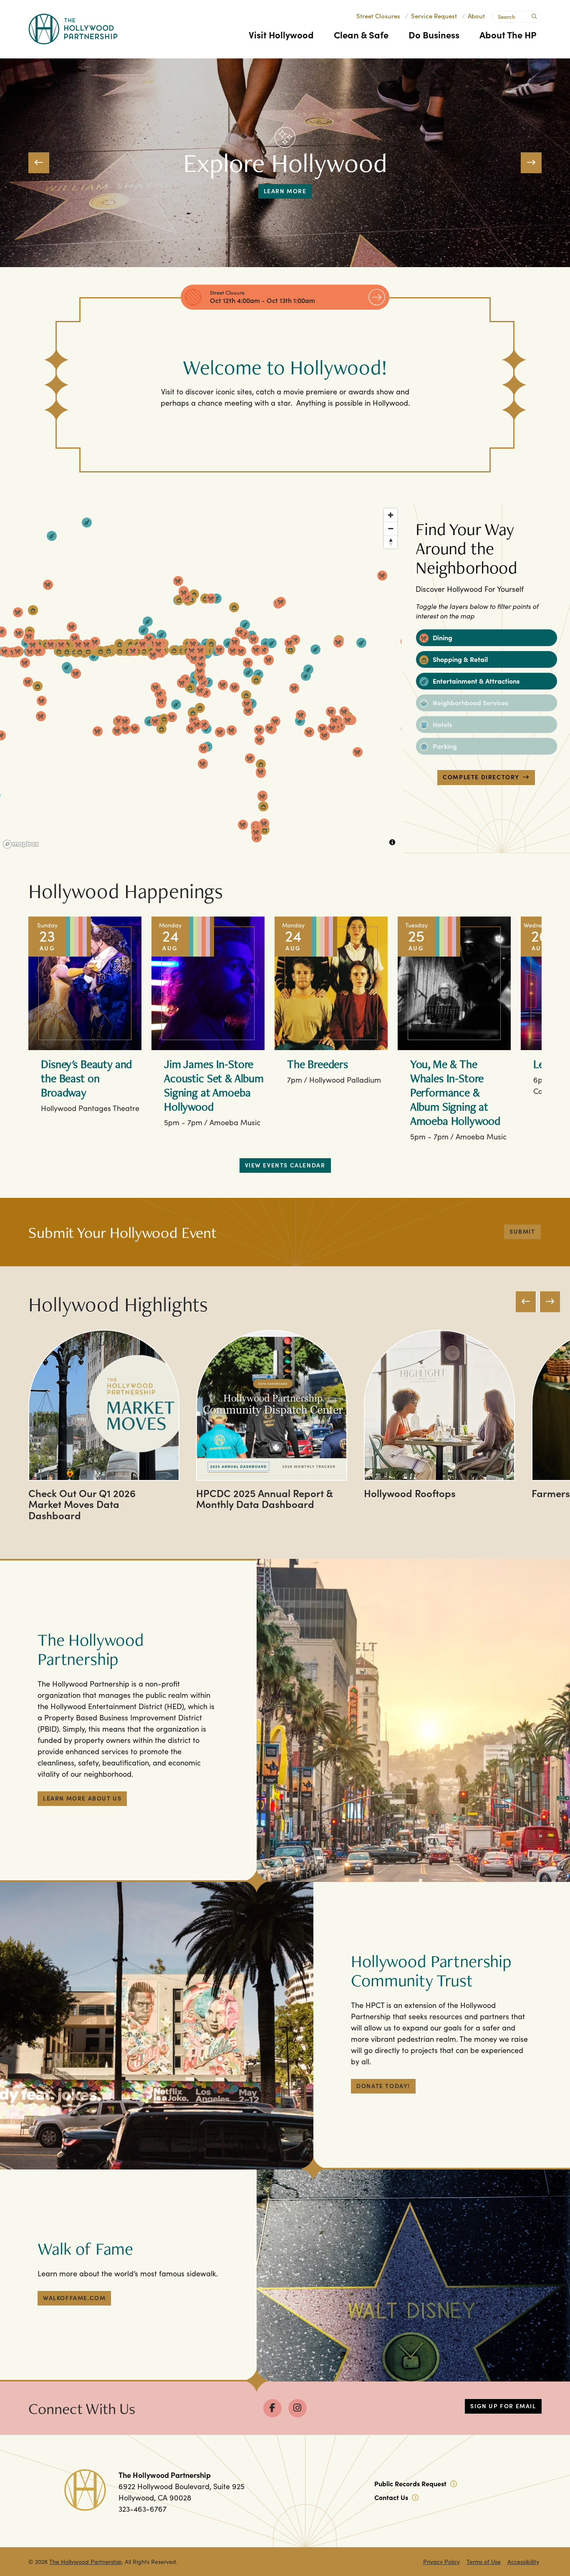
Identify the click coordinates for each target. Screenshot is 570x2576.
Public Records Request (411, 2483)
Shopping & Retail (459, 659)
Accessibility (523, 2562)
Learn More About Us (82, 1798)
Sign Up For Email (503, 2406)
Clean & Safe (361, 34)
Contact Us (392, 2497)
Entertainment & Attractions (475, 681)
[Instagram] (298, 2408)
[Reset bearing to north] (391, 542)
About (476, 16)
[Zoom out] (391, 528)
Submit (522, 1231)
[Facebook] (272, 2408)
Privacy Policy (441, 2562)
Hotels (441, 724)
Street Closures (378, 16)
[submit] (533, 15)
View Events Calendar (285, 1165)
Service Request (434, 16)
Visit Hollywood (281, 34)
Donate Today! (383, 2086)
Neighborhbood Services (470, 702)
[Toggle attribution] (392, 842)
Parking (444, 746)
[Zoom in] (391, 515)
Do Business (434, 34)
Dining (442, 637)
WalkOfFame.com (74, 2298)
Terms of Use (484, 2562)
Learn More (285, 191)
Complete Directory (481, 777)
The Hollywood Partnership (86, 2562)
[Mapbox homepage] (21, 844)
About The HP (508, 34)
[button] (39, 163)
